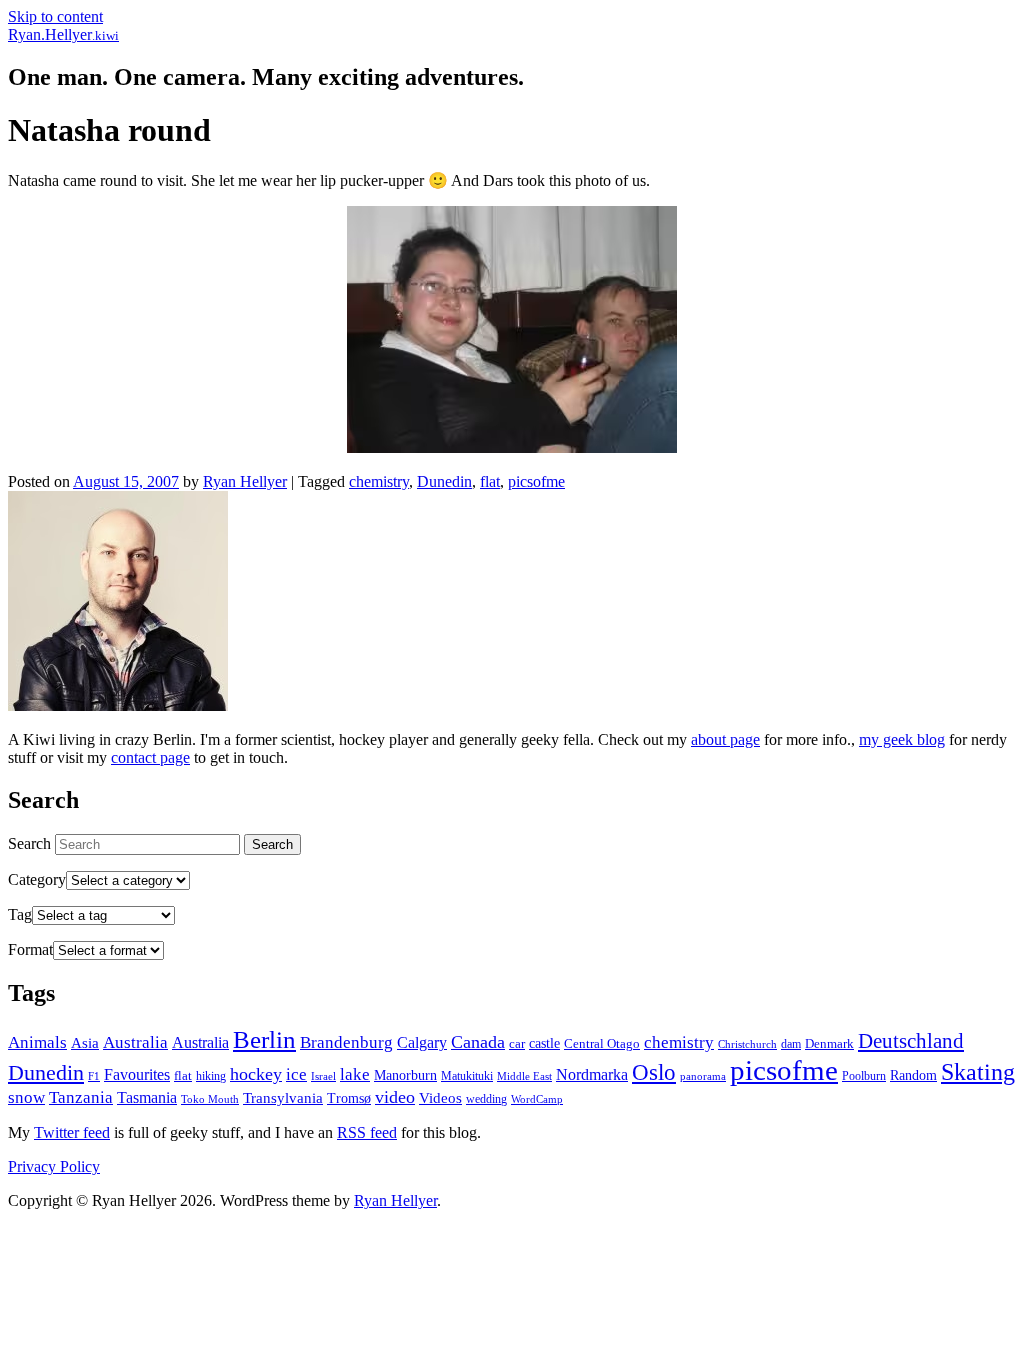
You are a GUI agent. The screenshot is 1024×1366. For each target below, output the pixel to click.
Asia (85, 1043)
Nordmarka (592, 1074)
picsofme (536, 481)
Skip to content (55, 16)
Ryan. (63, 34)
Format (30, 949)
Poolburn (864, 1076)
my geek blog (902, 739)
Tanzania (81, 1097)
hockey (256, 1074)
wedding (486, 1099)
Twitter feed (72, 1132)
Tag (20, 914)
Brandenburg (346, 1042)
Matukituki (467, 1076)
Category (37, 879)
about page (725, 739)
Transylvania (283, 1097)
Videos (440, 1097)
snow (26, 1097)
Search (29, 843)
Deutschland (911, 1041)
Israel (323, 1076)
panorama (703, 1076)
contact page (150, 757)
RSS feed (367, 1132)
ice (296, 1074)
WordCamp (537, 1099)
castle (544, 1043)
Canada (478, 1042)
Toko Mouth (210, 1099)
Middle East (524, 1076)
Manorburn (405, 1075)
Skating (978, 1071)
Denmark (829, 1043)
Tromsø (349, 1098)
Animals (37, 1042)
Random (913, 1075)
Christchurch (747, 1044)
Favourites (137, 1074)
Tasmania (147, 1097)
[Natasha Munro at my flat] (512, 447)
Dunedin (444, 481)
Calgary (422, 1042)
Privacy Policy (54, 1166)
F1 (94, 1076)
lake (355, 1074)
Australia (135, 1042)
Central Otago (602, 1043)
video (395, 1097)
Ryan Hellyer (245, 481)
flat (490, 481)
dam (791, 1044)
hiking (211, 1076)
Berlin (264, 1039)
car (517, 1043)
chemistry (379, 481)
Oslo (654, 1072)
